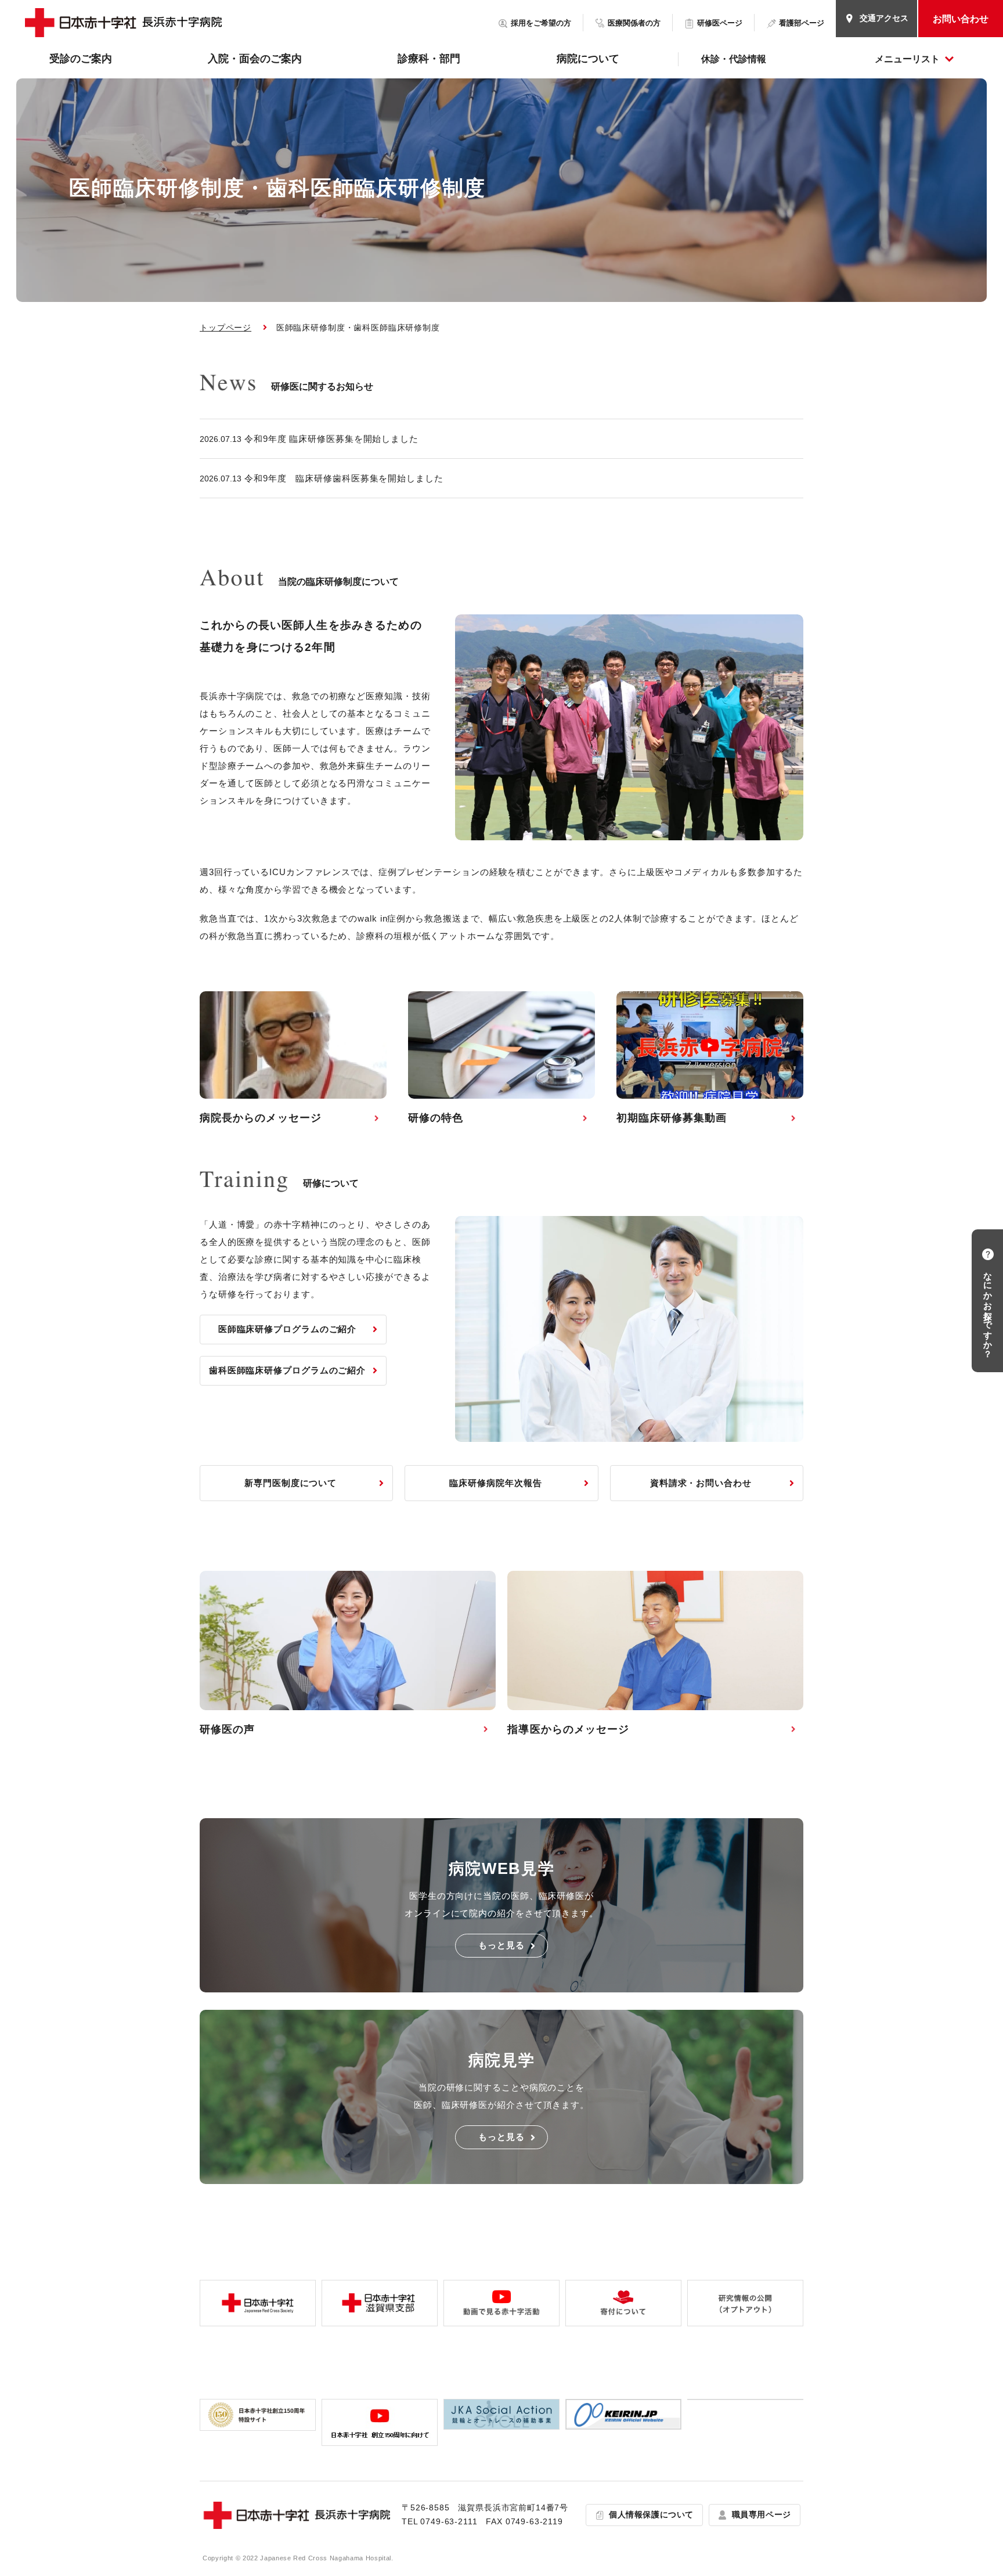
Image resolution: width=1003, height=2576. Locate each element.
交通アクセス (884, 18)
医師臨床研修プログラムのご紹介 (288, 1329)
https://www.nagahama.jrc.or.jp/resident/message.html (293, 1064)
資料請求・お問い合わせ (701, 1483)
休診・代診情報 (734, 59)
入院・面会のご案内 (255, 59)
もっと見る (501, 1945)
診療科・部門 (429, 59)
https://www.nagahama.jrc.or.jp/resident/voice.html (348, 1660)
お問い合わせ (961, 19)
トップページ (226, 328)
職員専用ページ (762, 2514)
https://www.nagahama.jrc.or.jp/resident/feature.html (501, 1064)
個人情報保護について (651, 2514)
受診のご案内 (81, 59)
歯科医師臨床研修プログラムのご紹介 (287, 1370)
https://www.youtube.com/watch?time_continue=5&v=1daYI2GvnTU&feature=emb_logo (710, 1064)
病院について (588, 59)
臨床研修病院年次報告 (495, 1483)
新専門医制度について (291, 1483)
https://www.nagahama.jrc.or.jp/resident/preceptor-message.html (655, 1660)
